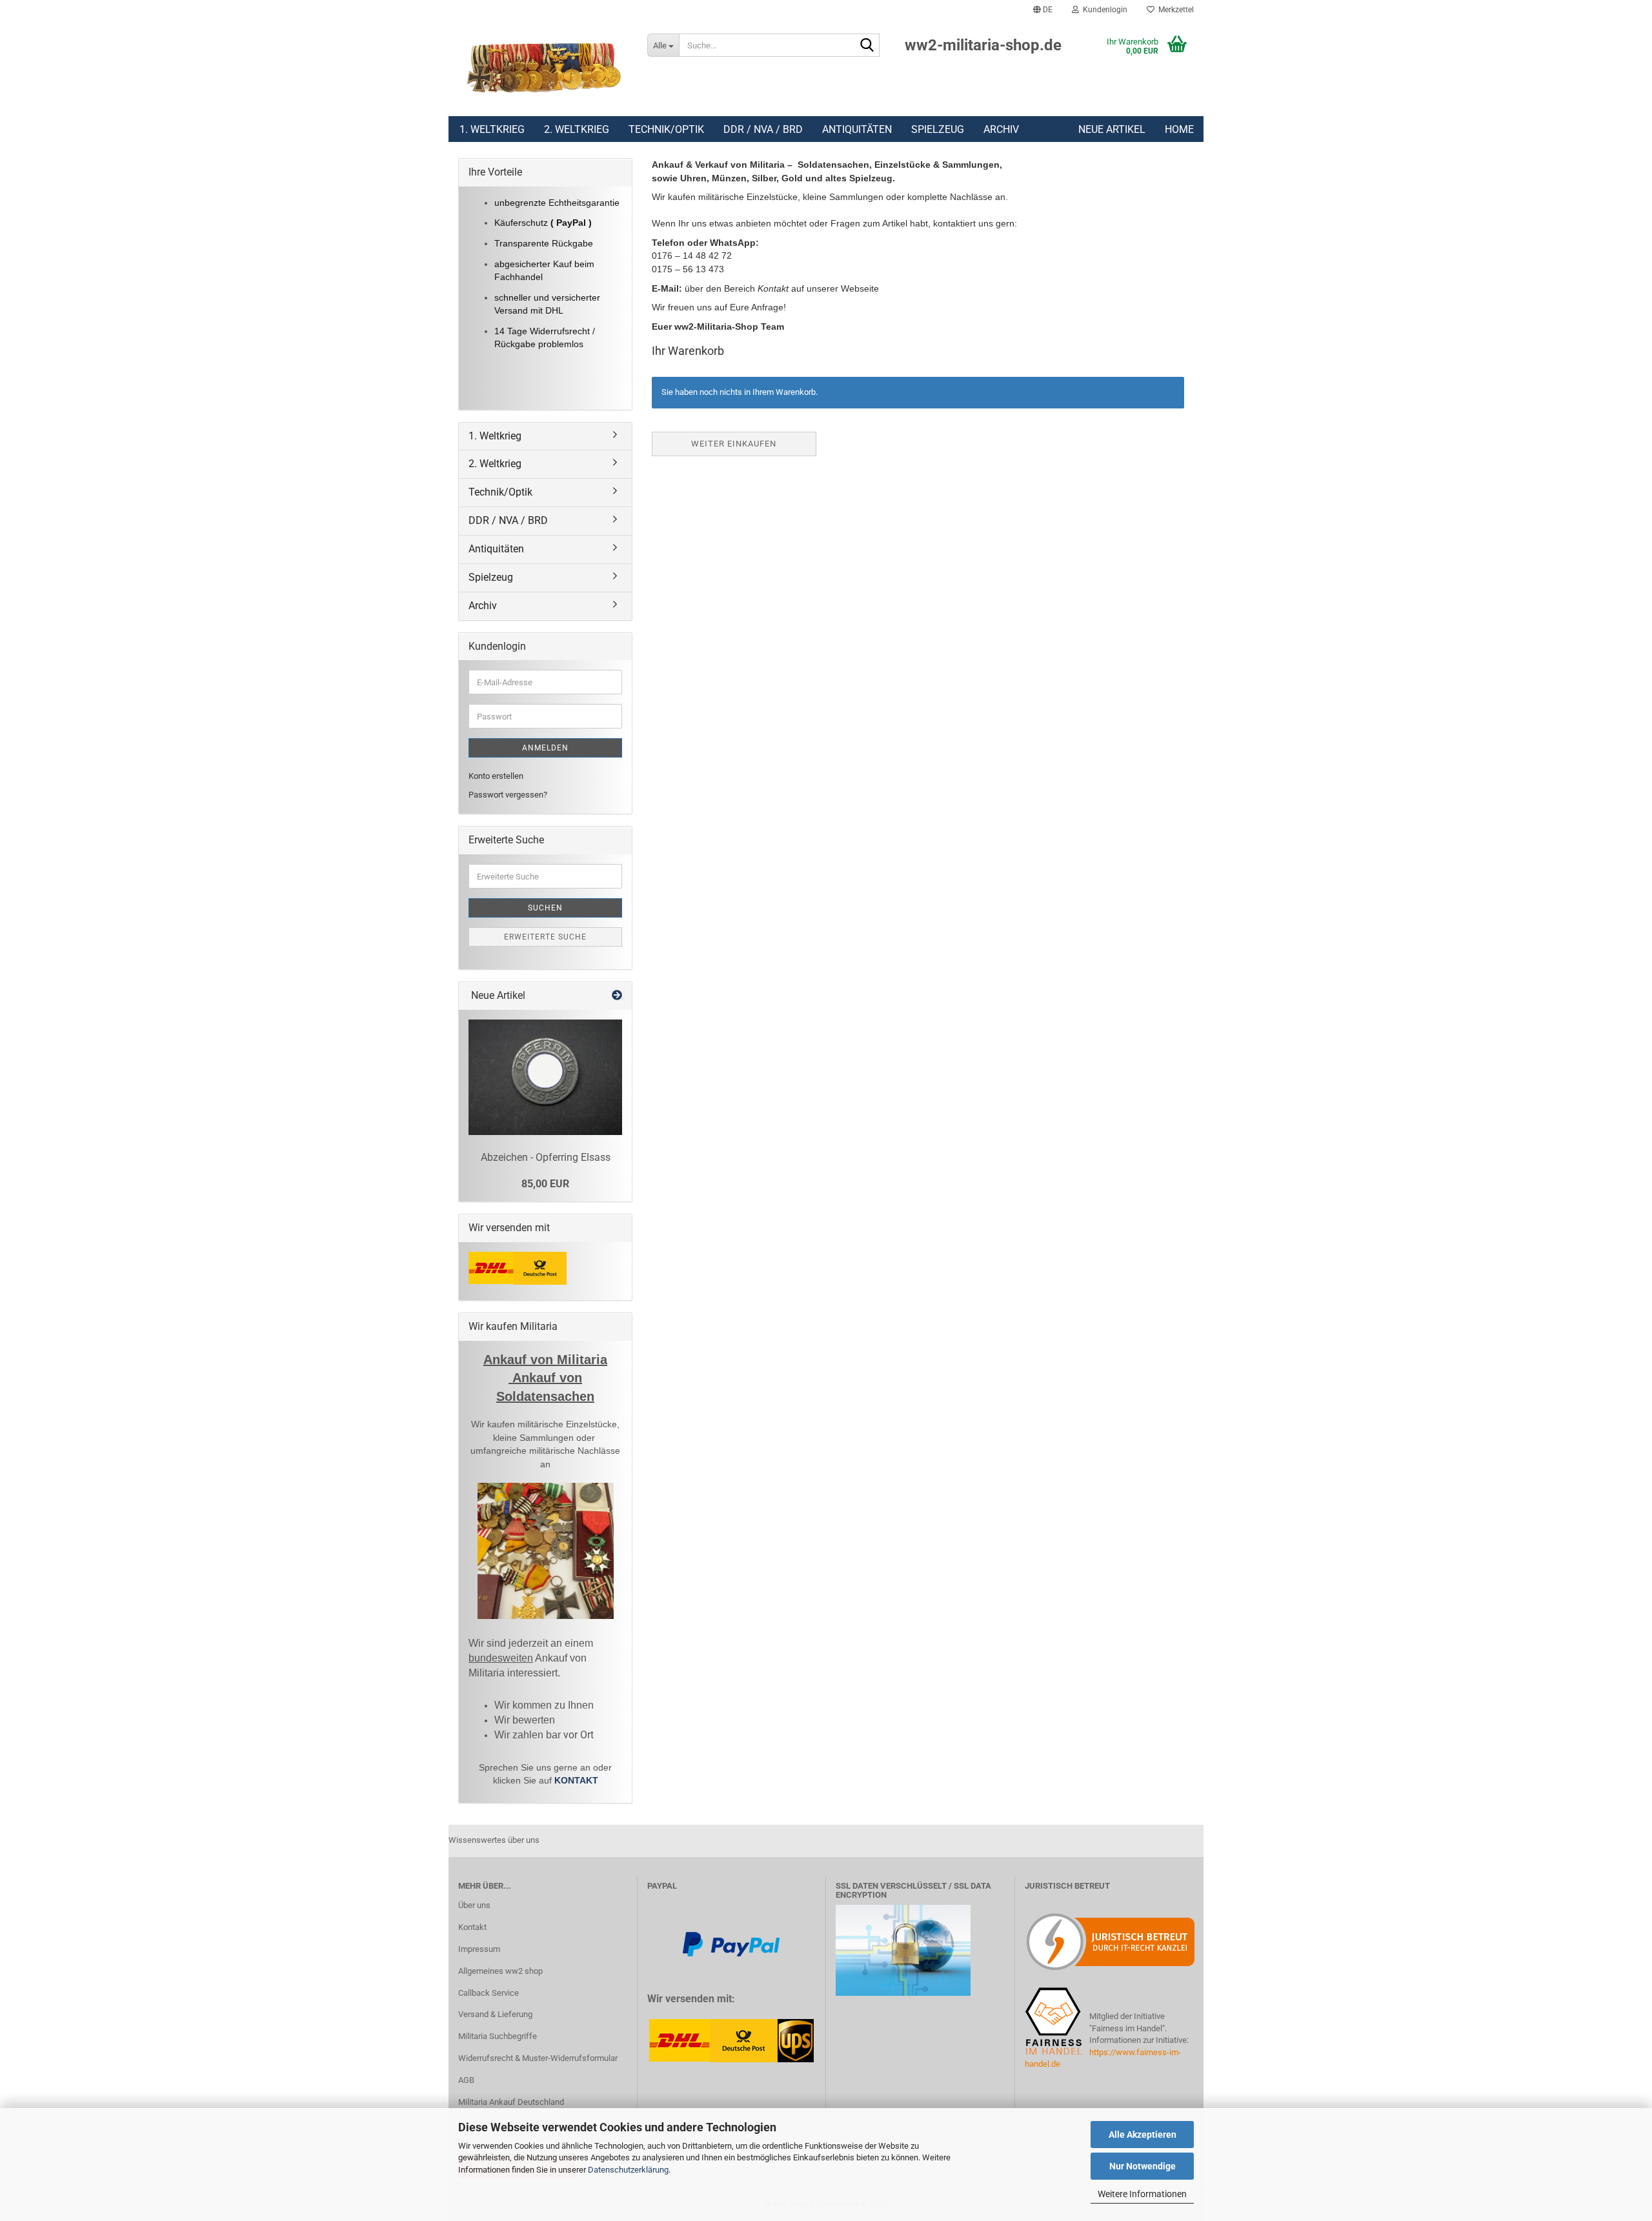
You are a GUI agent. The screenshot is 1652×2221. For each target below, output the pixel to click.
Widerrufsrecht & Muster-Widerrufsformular (538, 2058)
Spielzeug (938, 129)
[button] (1043, 10)
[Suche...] (867, 46)
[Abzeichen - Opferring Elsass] (545, 1077)
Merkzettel (1174, 10)
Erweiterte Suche (545, 937)
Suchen (545, 908)
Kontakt (472, 1927)
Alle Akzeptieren (1143, 2135)
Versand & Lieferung (495, 2014)
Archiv (1001, 129)
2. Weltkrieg (577, 129)
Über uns (474, 1905)
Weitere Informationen (1142, 2194)
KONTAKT (576, 1780)
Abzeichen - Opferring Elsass (546, 1157)
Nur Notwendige (1143, 2166)
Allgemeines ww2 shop (500, 1971)
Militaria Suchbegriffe (498, 2036)
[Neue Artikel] (617, 996)
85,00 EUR (545, 1184)
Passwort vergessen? (508, 795)
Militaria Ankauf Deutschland (511, 2102)
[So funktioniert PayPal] (731, 1943)
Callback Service (489, 1993)
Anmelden (545, 748)
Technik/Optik (666, 129)
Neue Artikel (1112, 129)
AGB (466, 2080)
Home (1179, 129)
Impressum (479, 1949)
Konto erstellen (496, 776)
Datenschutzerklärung (628, 2170)
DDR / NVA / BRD (763, 129)
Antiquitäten (857, 129)
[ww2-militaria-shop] (543, 68)
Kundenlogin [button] (1103, 10)
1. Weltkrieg (492, 129)
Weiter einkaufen (734, 444)
